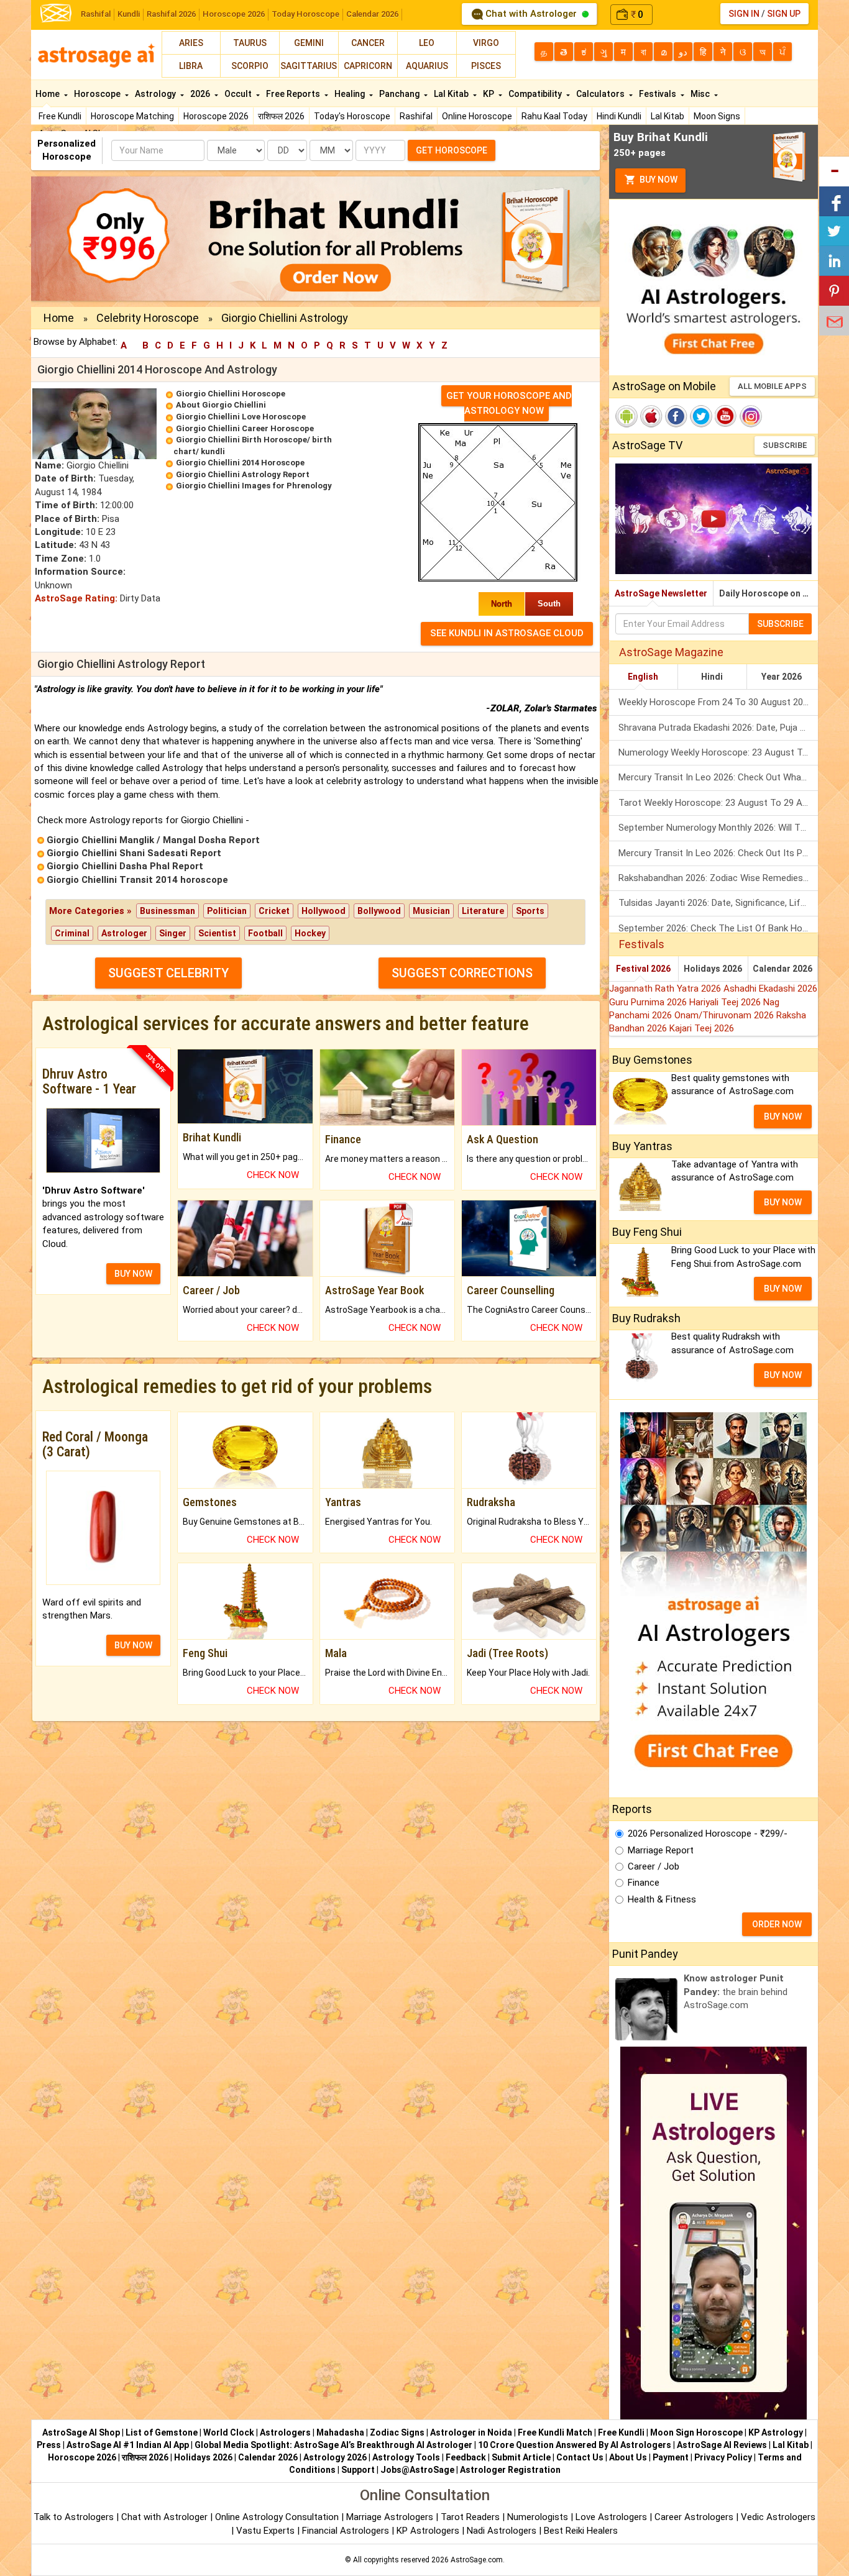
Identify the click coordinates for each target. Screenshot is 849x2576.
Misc (701, 94)
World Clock (229, 2432)
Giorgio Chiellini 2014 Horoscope (240, 463)
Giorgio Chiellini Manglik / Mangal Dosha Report (153, 840)
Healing (351, 94)
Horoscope (98, 94)
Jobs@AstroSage (417, 2470)
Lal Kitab (668, 116)
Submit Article (521, 2457)
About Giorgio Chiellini (221, 405)
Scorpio (250, 66)
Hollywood (324, 911)
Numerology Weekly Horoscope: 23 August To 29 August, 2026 (718, 752)
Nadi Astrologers (502, 2531)
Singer (173, 933)
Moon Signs (717, 116)
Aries (191, 43)
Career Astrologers (694, 2517)
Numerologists (539, 2517)
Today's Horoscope (352, 116)
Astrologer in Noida (471, 2432)
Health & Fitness (662, 1899)
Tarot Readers (471, 2517)
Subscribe (785, 445)
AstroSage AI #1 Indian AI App (128, 2445)
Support (358, 2470)
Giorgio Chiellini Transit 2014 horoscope (137, 880)
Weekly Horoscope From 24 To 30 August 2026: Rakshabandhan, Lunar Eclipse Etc (718, 702)
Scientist (217, 933)
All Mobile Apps (772, 386)
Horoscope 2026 (234, 14)
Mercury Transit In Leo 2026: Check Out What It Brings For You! (718, 777)
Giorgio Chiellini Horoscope (231, 394)
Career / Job (654, 1866)
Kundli (129, 14)
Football (265, 933)
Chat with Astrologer (531, 14)
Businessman (168, 911)
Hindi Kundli (619, 116)
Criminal (72, 933)
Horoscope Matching (132, 116)
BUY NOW (133, 1274)
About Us (628, 2457)
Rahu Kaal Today (554, 116)
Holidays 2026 (713, 969)
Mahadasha (340, 2432)
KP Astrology (776, 2432)
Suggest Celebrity (168, 973)
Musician (431, 911)
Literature (483, 911)
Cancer (368, 43)
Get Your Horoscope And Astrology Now (509, 403)
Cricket (274, 911)
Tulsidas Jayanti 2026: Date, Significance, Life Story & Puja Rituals (718, 903)
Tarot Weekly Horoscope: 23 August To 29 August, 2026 (718, 803)
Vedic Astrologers (778, 2517)
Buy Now (658, 180)
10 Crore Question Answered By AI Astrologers (575, 2445)
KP (489, 94)
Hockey (310, 933)
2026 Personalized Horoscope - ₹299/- (708, 1834)
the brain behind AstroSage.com (736, 1992)
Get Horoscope (452, 150)
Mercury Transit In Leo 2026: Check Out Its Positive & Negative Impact (718, 853)
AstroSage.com (477, 2560)
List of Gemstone (162, 2432)
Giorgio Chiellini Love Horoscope (241, 417)
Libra (191, 66)
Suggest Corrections (462, 973)
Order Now (777, 1924)
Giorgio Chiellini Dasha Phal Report (125, 866)
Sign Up (784, 14)
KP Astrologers (429, 2531)
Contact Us (580, 2457)
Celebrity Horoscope (148, 318)
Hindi (712, 677)
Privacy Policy (723, 2457)
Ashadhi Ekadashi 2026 (770, 989)
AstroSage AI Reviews (722, 2445)
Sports (530, 911)
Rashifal (96, 14)
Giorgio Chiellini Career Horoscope (245, 428)
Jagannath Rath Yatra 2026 (666, 989)
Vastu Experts (265, 2531)
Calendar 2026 (372, 14)
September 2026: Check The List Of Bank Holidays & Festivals (718, 928)
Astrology (156, 94)
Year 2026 (782, 677)
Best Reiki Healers (581, 2531)
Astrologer (124, 933)
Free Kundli (60, 116)
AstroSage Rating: (76, 598)
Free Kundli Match (555, 2432)
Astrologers (285, 2432)
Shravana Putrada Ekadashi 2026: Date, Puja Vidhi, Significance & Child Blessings (718, 728)
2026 (201, 94)
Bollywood (379, 911)
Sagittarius (309, 66)
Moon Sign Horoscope (696, 2432)
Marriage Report (661, 1850)
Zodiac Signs (397, 2432)
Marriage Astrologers (391, 2517)
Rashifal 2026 (171, 14)
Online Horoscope (477, 116)
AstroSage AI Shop (81, 2432)
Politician (227, 911)
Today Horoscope (305, 14)
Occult (239, 94)
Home (48, 94)
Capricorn (368, 66)
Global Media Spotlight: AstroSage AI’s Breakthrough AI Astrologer (333, 2445)
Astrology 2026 (335, 2457)
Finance (644, 1883)
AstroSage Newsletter (661, 593)
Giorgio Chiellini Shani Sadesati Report (134, 853)
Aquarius (427, 66)
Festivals (659, 94)
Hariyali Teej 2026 (726, 1002)
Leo (427, 43)
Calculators (601, 94)
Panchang (400, 94)
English (643, 677)
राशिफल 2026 (281, 116)
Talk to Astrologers (74, 2517)
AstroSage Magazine (671, 652)
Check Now (273, 1175)
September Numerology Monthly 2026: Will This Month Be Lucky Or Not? (718, 828)
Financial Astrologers (346, 2531)
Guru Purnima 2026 (649, 1002)
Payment (671, 2457)
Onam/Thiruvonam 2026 (725, 1015)
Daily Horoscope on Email (769, 593)
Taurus (250, 43)
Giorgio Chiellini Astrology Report (243, 474)
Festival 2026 (643, 969)
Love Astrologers (611, 2517)
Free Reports (294, 94)
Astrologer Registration (510, 2470)
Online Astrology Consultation (278, 2517)
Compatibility (536, 94)
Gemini (309, 43)
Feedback (466, 2457)
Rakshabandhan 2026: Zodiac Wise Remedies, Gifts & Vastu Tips (718, 878)
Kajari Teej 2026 (702, 1028)
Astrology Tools (406, 2457)
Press (49, 2445)
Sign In (744, 14)
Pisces (486, 66)
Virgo (486, 43)
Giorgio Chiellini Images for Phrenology (254, 486)
